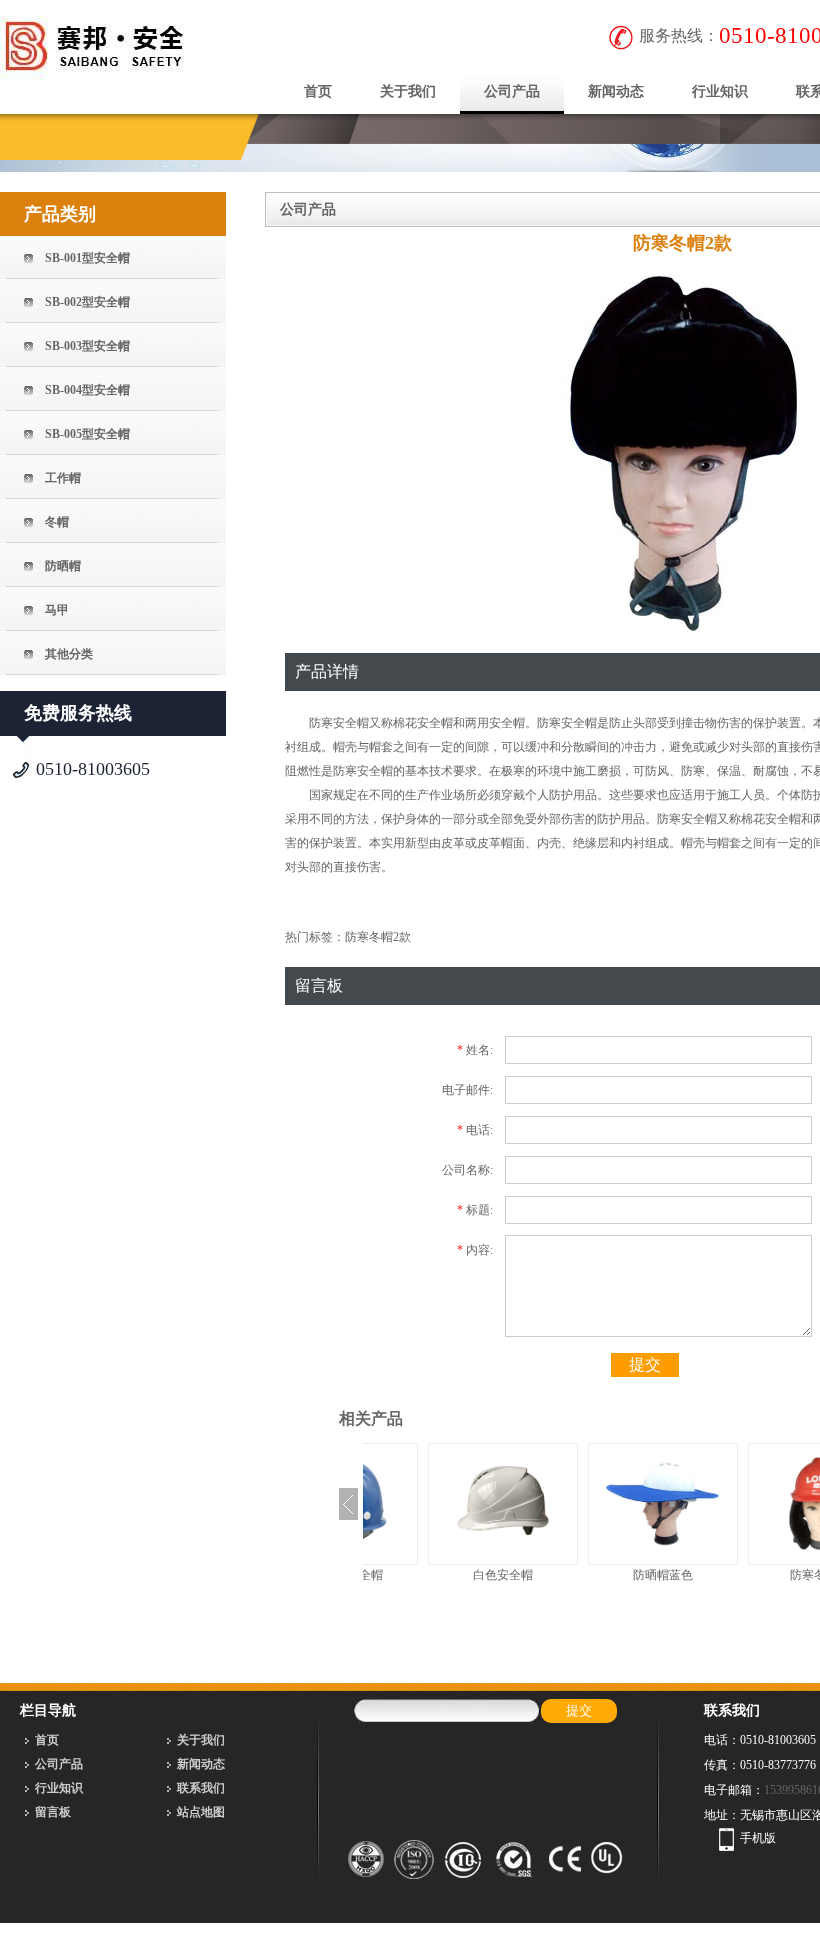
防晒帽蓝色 (603, 1575)
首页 (318, 91)
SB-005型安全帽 (87, 434)
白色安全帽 (443, 1575)
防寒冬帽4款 (763, 1575)
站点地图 (201, 1812)
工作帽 (63, 478)
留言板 (53, 1812)
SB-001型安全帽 (87, 258)
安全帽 (351, 723)
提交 (645, 1364)
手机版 (758, 1838)
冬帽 (57, 522)
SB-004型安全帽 (87, 390)
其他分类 (69, 654)
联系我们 (201, 1788)
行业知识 (720, 91)
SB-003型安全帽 (87, 346)
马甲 (57, 610)
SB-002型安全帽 (87, 302)
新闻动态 (616, 91)
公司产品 (512, 91)
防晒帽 (63, 566)
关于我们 (408, 91)
